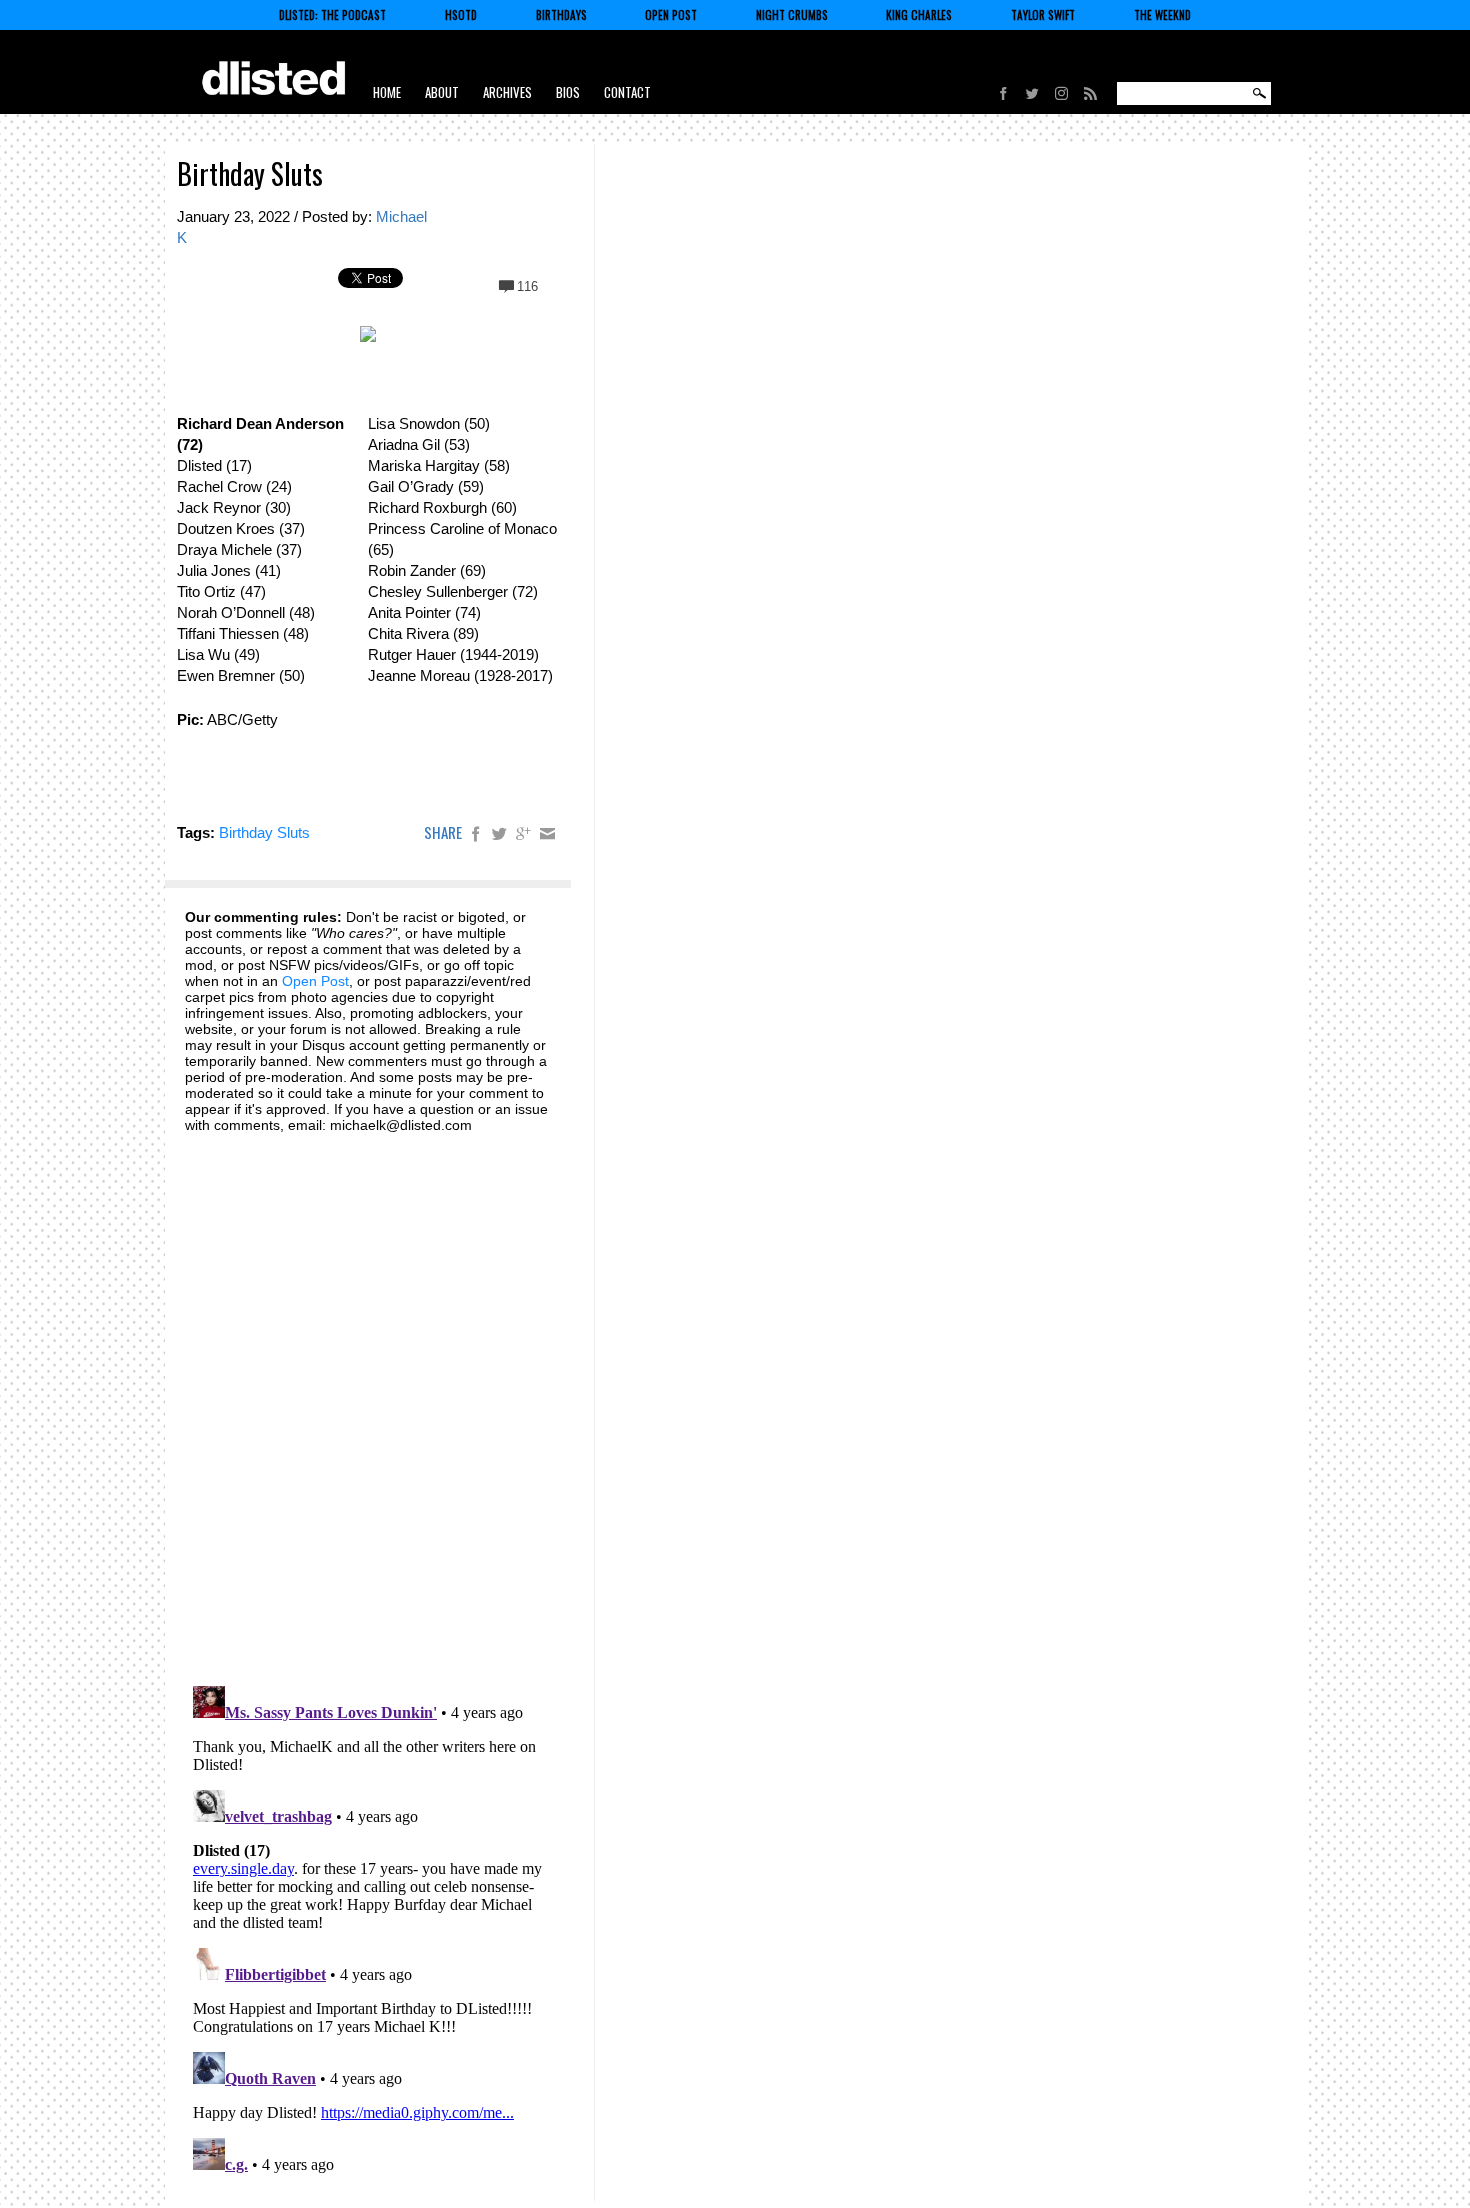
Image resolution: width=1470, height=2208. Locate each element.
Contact (627, 92)
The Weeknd (1162, 15)
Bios (568, 92)
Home (387, 92)
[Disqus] (367, 1398)
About (442, 92)
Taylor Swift (1043, 15)
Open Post (671, 15)
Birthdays (561, 15)
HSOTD (461, 15)
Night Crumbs (792, 15)
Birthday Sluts (250, 173)
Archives (507, 92)
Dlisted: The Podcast (332, 15)
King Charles (919, 15)
